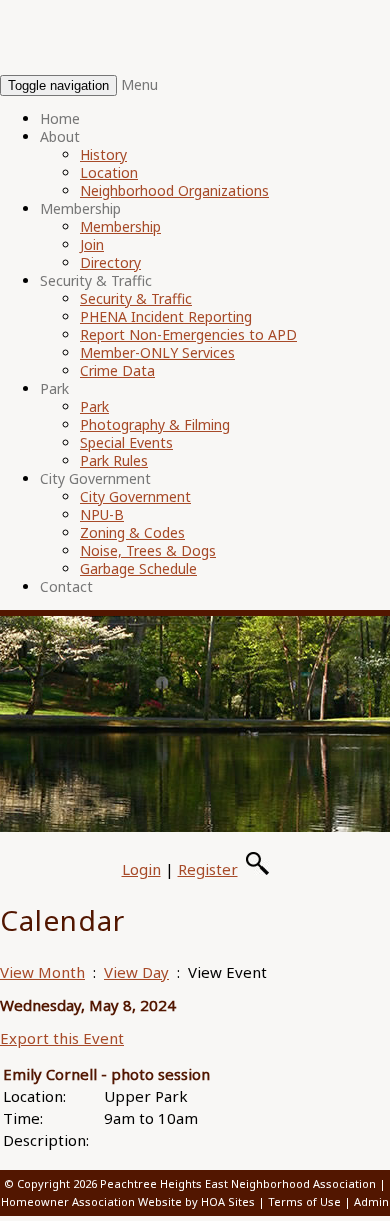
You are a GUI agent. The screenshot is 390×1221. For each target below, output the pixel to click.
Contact (66, 586)
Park (54, 388)
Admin (371, 1201)
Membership (80, 208)
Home (60, 118)
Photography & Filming (155, 424)
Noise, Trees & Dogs (148, 550)
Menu (139, 84)
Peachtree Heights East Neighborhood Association (238, 1183)
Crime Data (117, 370)
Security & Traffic (96, 280)
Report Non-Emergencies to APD (188, 334)
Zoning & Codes (132, 532)
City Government (95, 478)
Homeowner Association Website (91, 1201)
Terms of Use (304, 1201)
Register (208, 869)
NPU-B (102, 514)
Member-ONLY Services (157, 352)
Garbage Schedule (138, 568)
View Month (42, 972)
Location (109, 172)
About (60, 136)
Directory (110, 262)
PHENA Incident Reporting (166, 316)
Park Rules (114, 460)
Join (92, 244)
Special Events (126, 442)
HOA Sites (228, 1201)
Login (141, 869)
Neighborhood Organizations (174, 190)
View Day (136, 972)
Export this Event (62, 1038)
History (103, 154)
